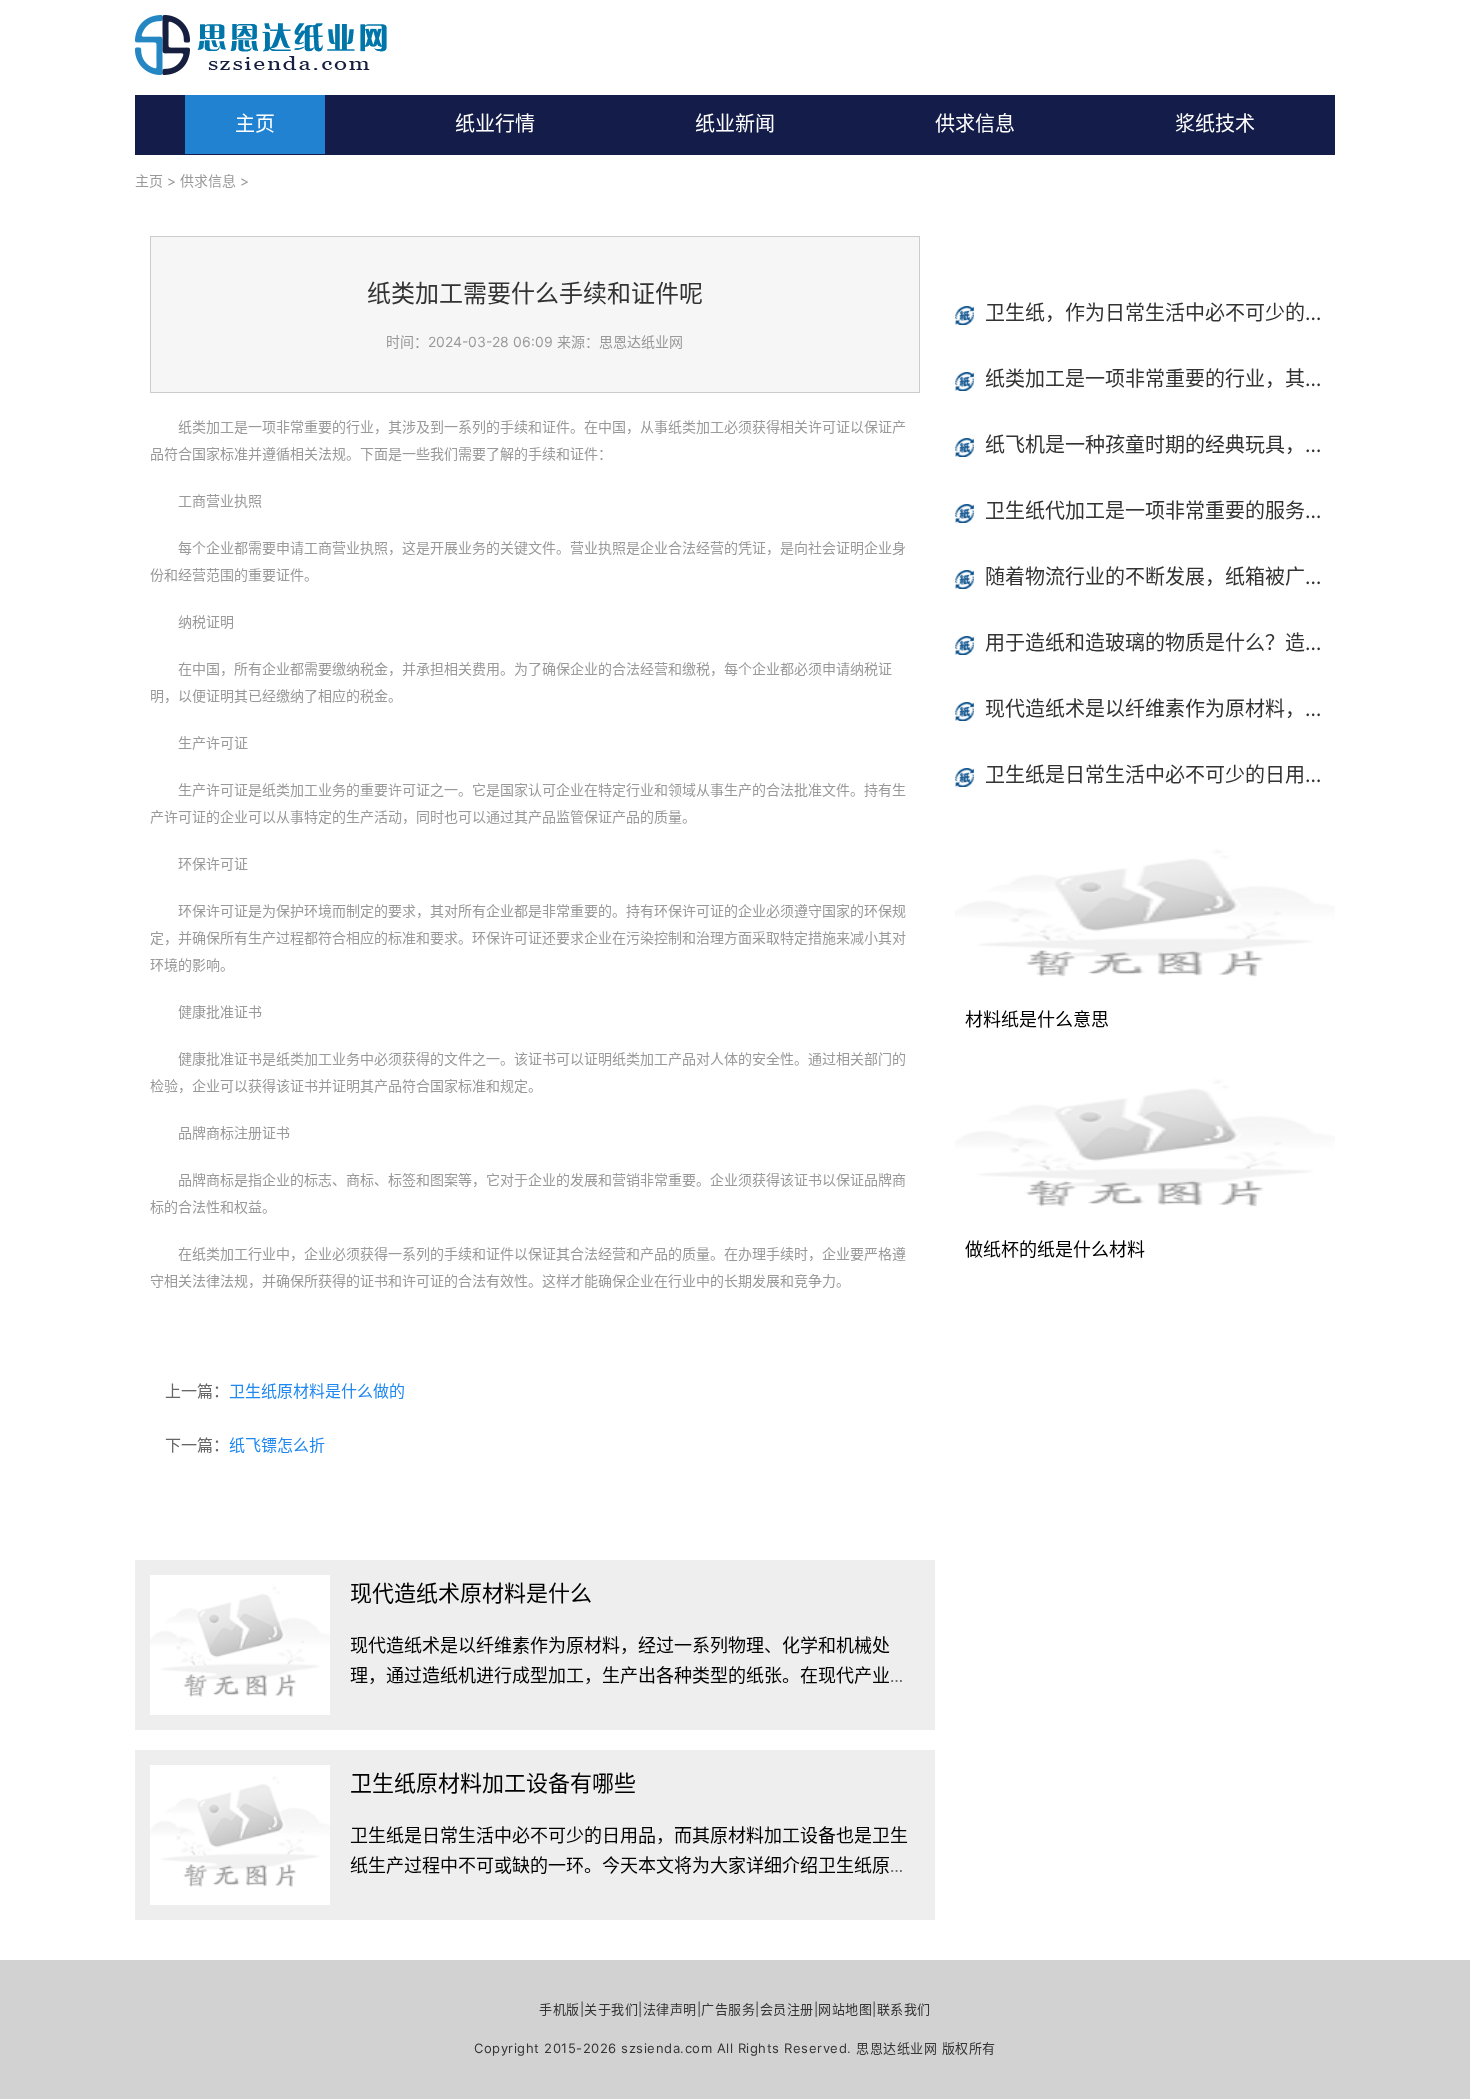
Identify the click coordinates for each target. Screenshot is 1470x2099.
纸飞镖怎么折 (277, 1445)
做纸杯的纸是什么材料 (1055, 1249)
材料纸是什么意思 (1037, 1019)
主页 (255, 124)
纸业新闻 (735, 124)
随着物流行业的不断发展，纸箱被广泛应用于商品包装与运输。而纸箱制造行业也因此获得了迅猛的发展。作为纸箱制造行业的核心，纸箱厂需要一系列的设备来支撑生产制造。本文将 (1160, 577)
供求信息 (975, 124)
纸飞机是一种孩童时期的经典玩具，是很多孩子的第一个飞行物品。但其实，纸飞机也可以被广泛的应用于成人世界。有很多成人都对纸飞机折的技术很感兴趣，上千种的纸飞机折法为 (1160, 445)
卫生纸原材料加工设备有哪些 (493, 1783)
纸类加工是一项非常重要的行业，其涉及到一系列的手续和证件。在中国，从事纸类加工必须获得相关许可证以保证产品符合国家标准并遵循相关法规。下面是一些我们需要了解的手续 (1160, 379)
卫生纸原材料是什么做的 (317, 1391)
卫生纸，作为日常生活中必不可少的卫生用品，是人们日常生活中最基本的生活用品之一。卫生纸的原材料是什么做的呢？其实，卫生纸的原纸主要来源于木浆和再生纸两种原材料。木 (1160, 313)
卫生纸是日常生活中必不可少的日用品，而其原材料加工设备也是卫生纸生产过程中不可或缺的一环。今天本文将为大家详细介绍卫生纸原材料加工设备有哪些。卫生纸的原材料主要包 (629, 1865)
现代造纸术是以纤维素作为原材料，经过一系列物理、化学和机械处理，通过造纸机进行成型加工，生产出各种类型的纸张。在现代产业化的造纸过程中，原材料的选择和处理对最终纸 (629, 1675)
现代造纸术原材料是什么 (471, 1593)
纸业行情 (495, 124)
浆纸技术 (1215, 124)
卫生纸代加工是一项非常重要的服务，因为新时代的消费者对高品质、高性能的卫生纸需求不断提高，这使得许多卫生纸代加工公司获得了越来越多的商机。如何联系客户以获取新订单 (1160, 511)
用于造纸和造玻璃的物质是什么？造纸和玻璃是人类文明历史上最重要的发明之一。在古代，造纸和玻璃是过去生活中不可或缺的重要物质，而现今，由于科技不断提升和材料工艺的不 (1160, 643)
